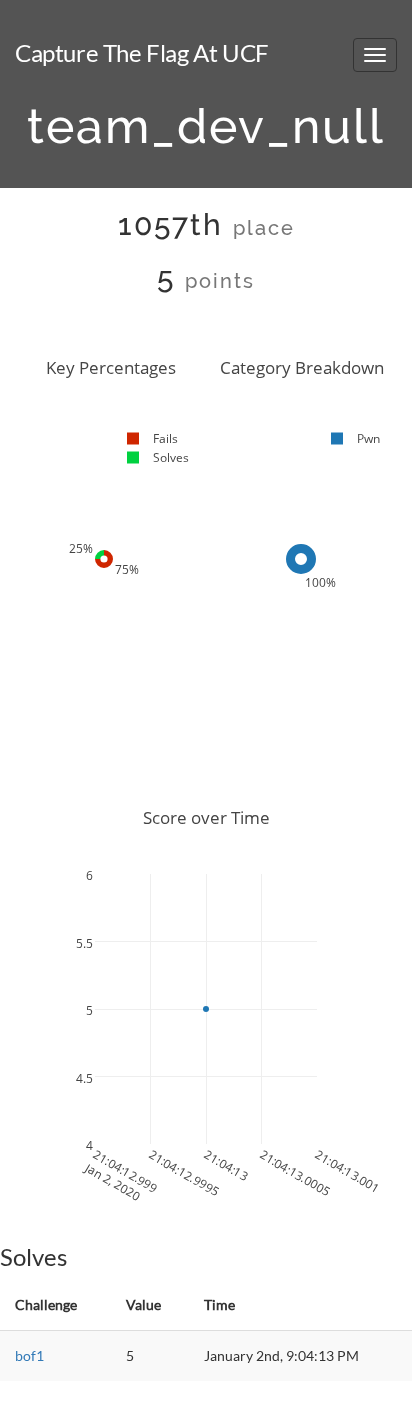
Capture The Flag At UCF (142, 52)
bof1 (29, 1355)
